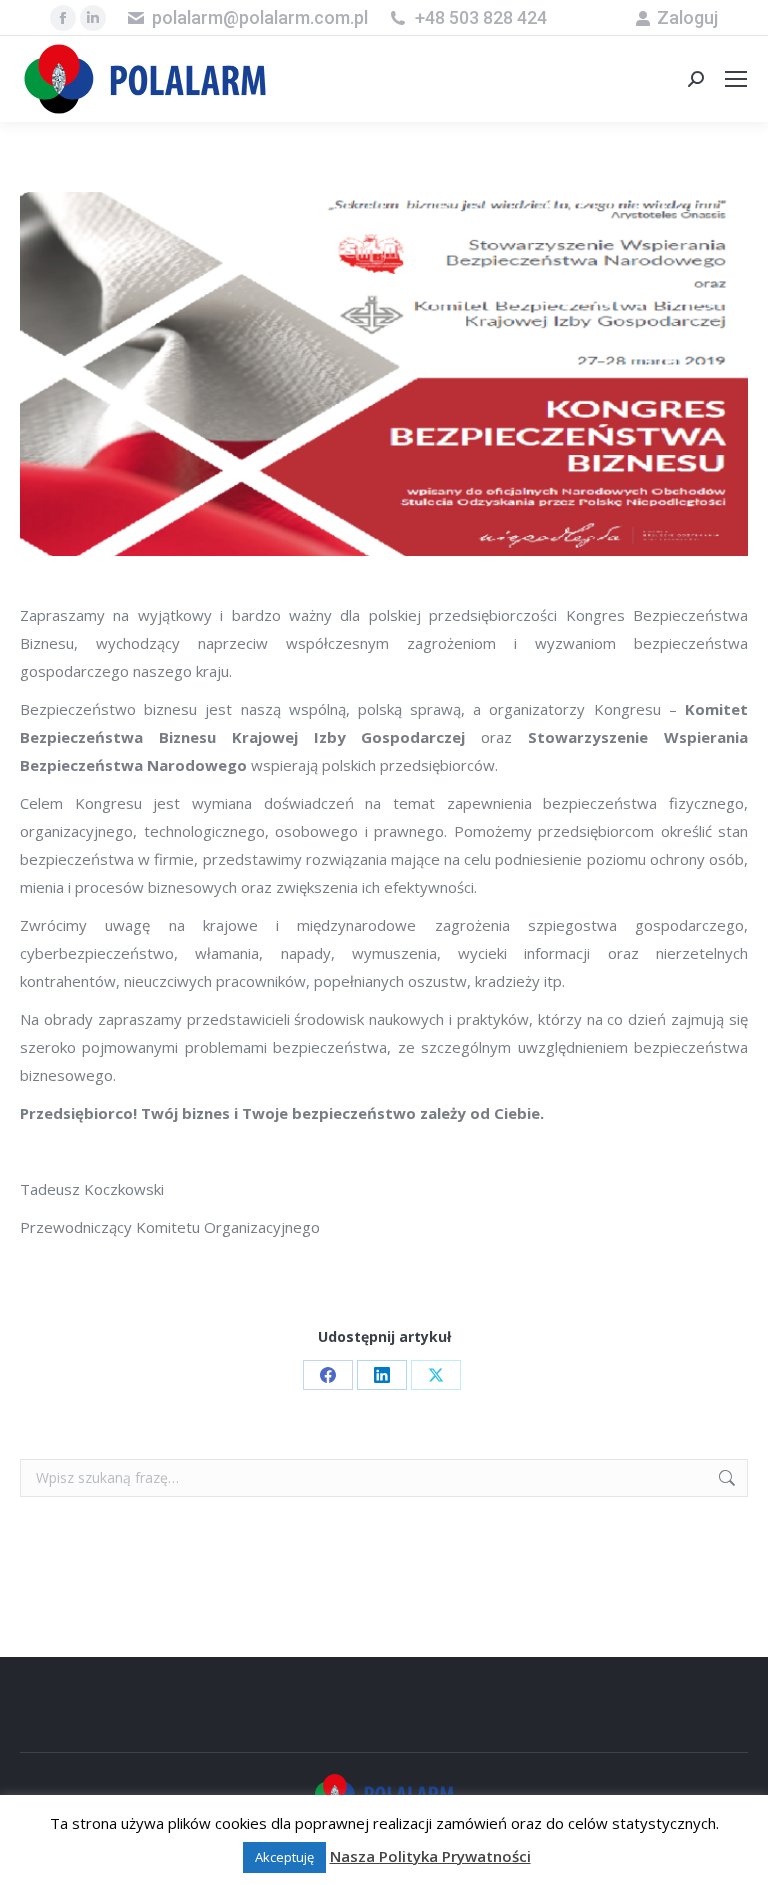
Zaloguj (687, 17)
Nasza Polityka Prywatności (430, 1856)
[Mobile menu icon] (736, 79)
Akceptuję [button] (284, 1857)
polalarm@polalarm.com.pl (260, 17)
